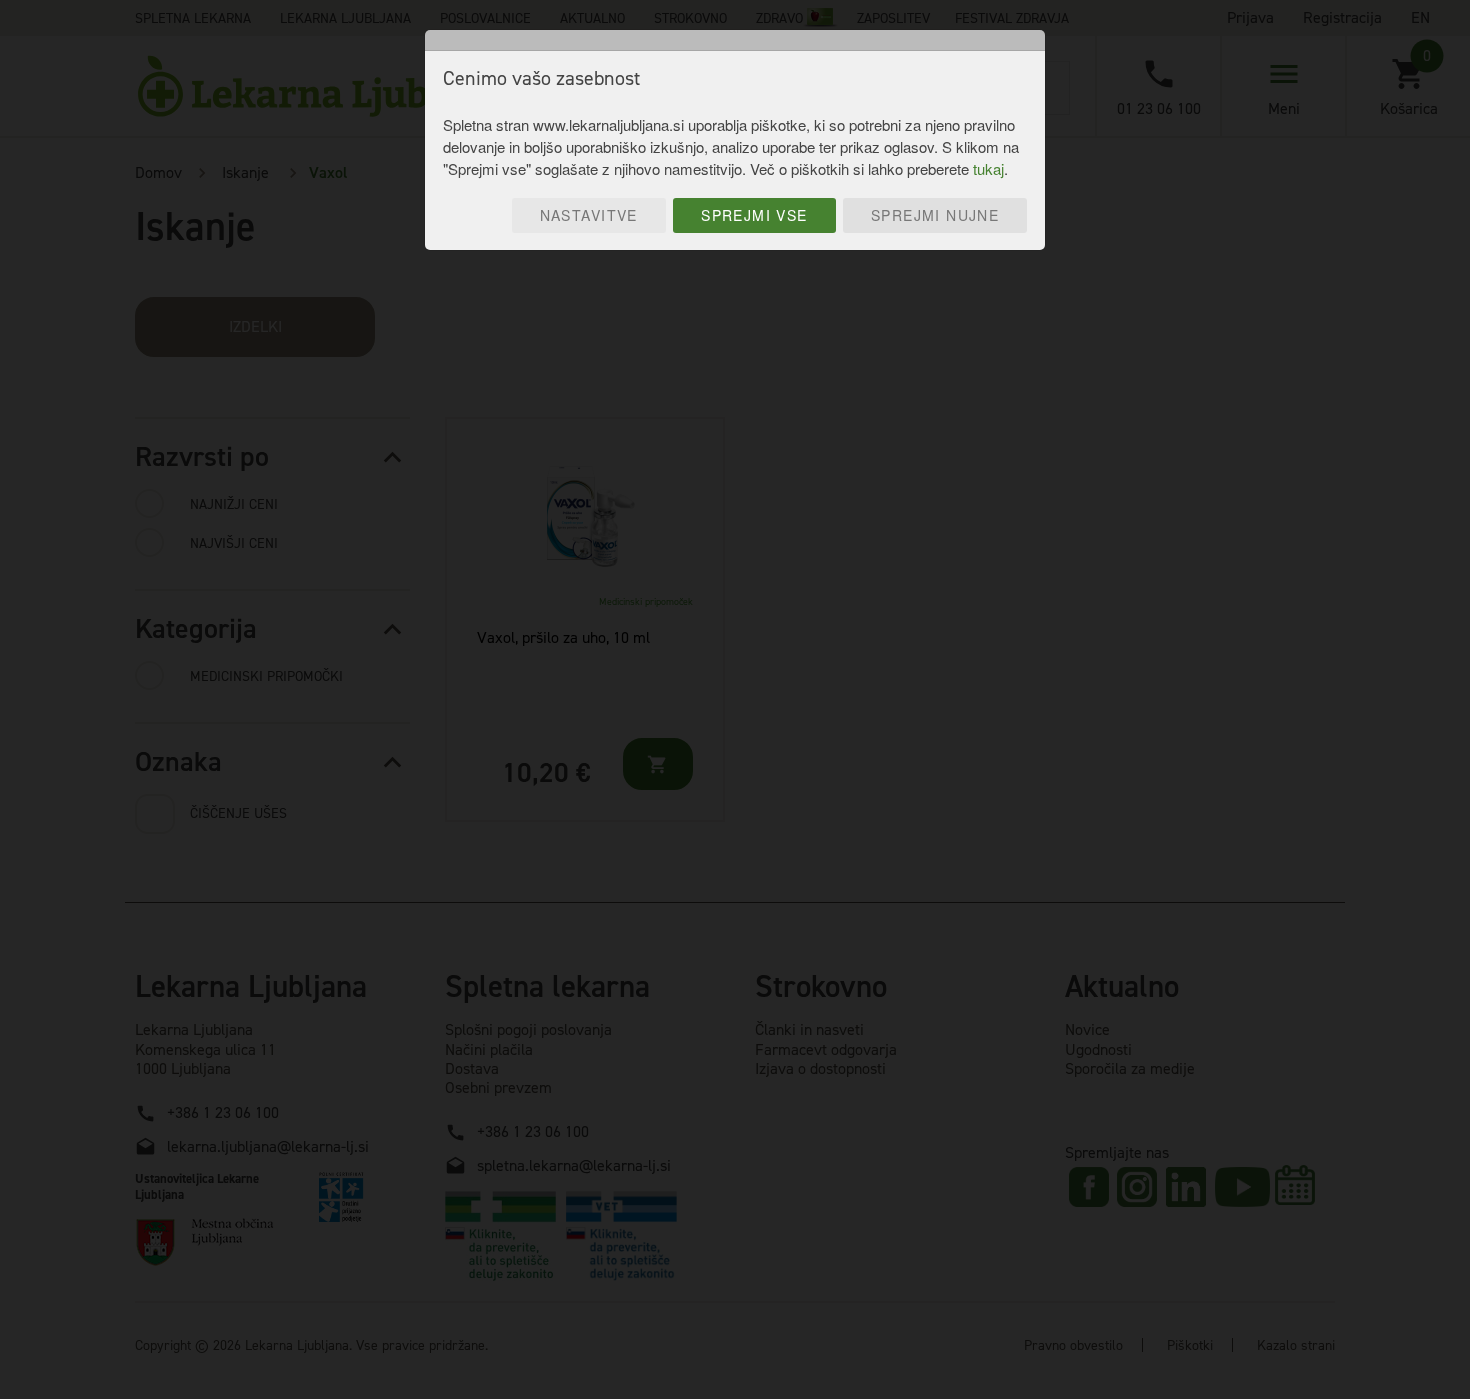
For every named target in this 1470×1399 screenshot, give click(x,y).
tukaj (988, 168)
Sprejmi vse (754, 215)
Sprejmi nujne (935, 215)
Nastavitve (589, 215)
